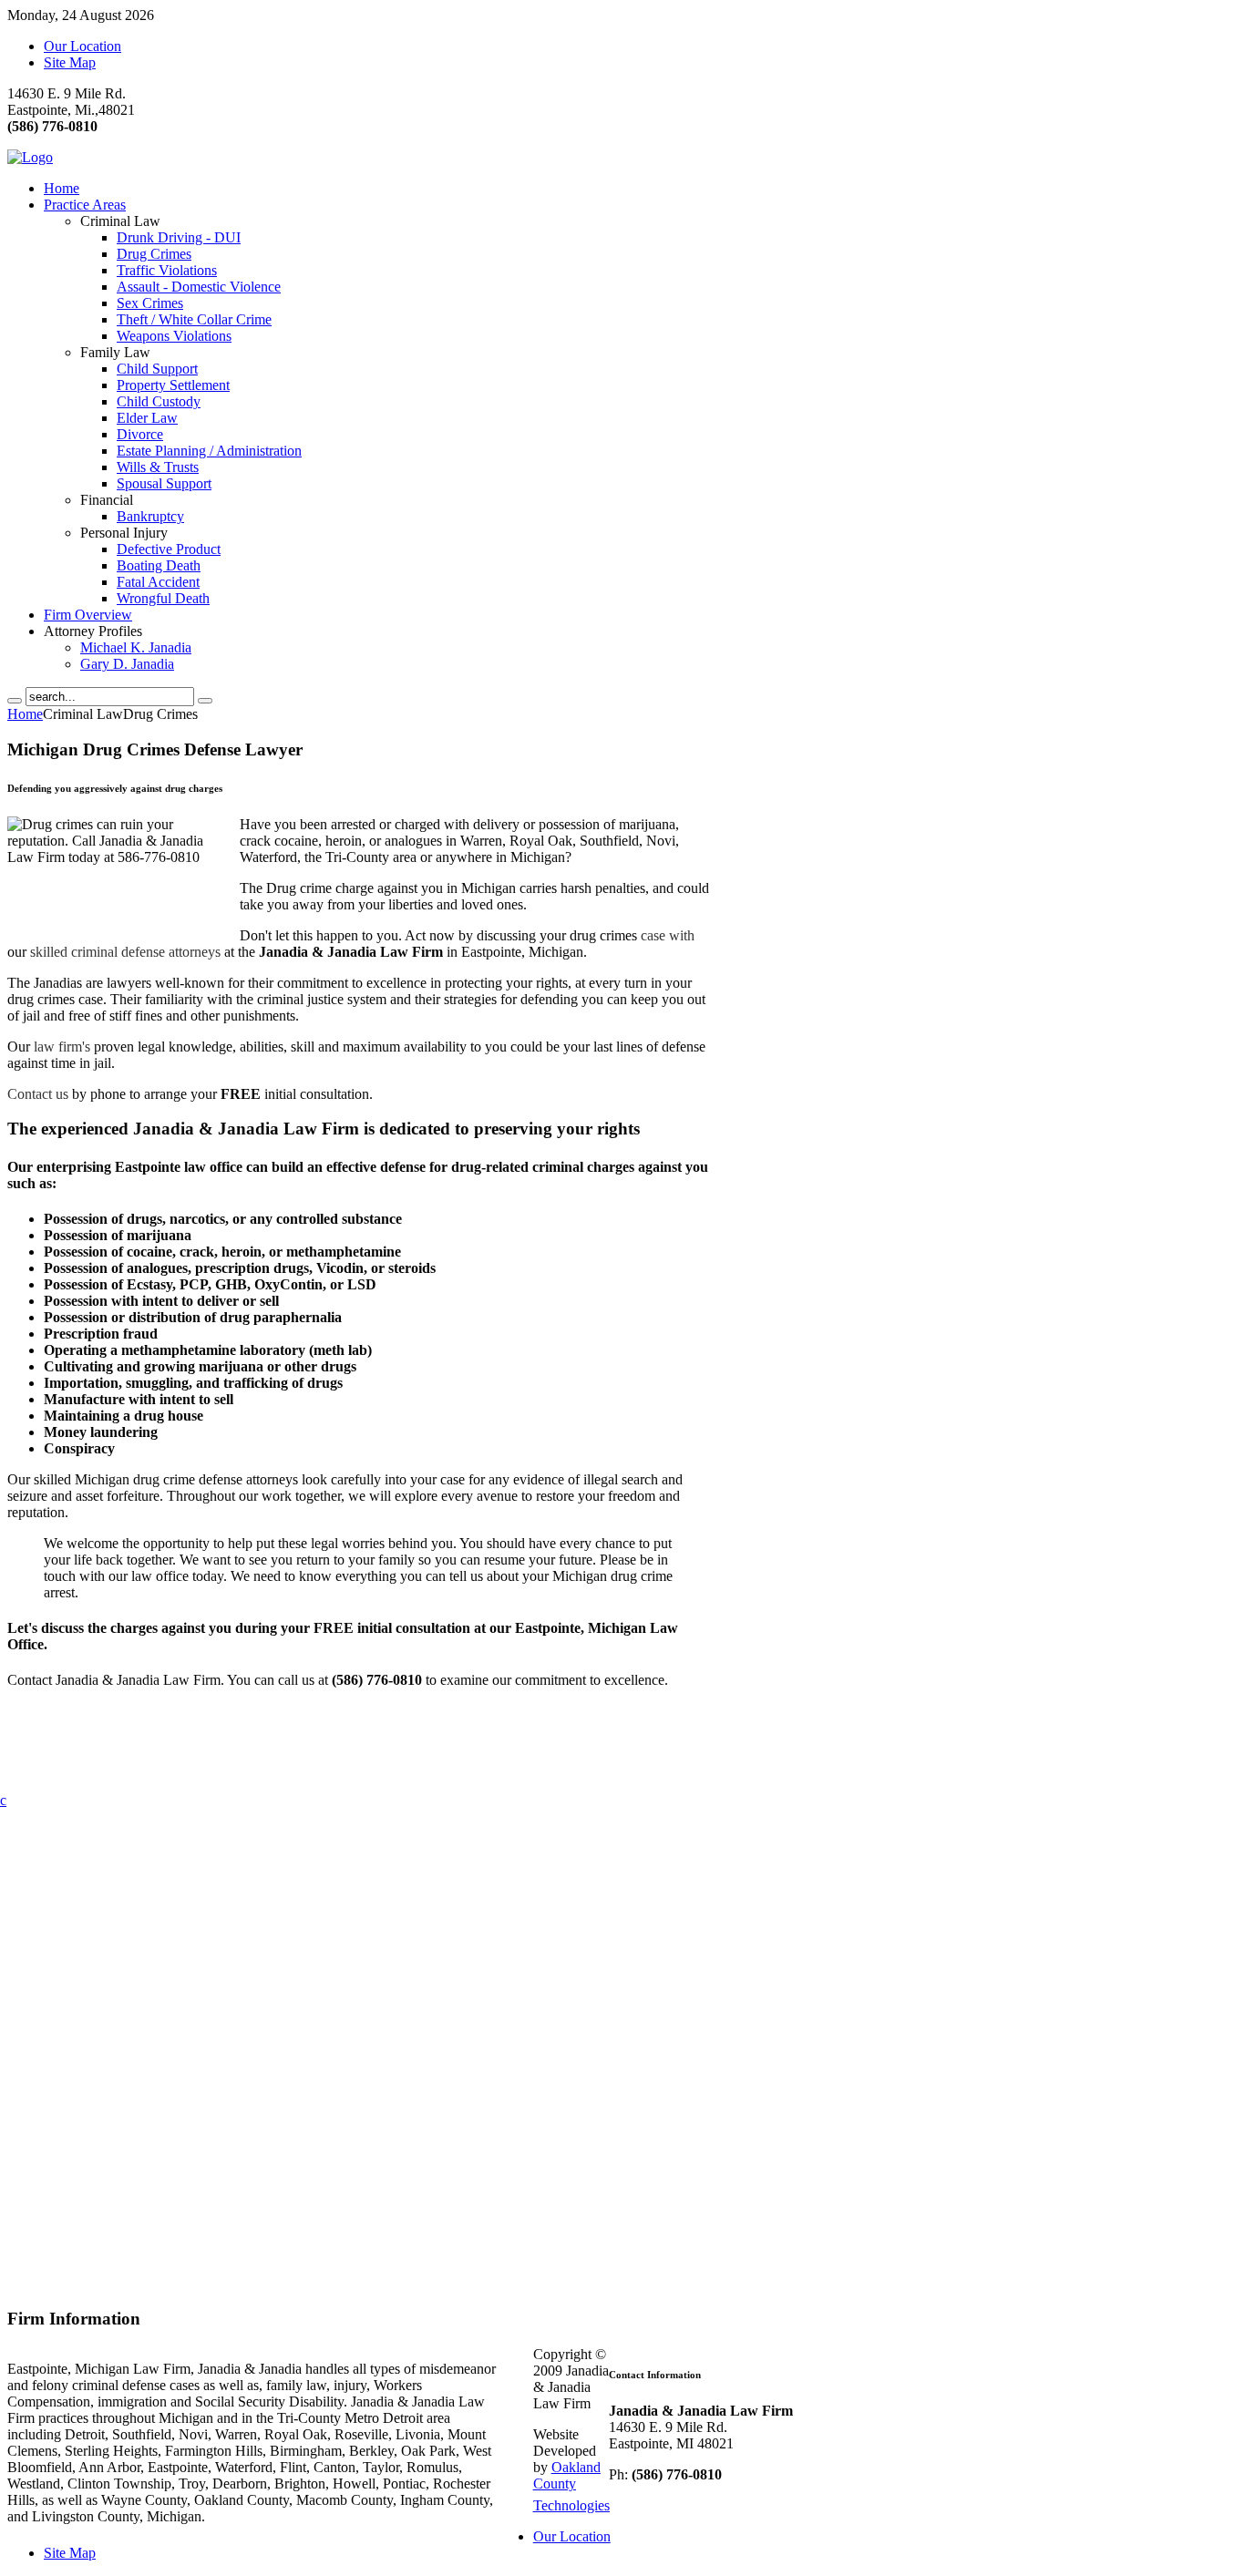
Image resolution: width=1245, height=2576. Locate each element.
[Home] (30, 157)
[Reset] (205, 701)
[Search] (15, 701)
